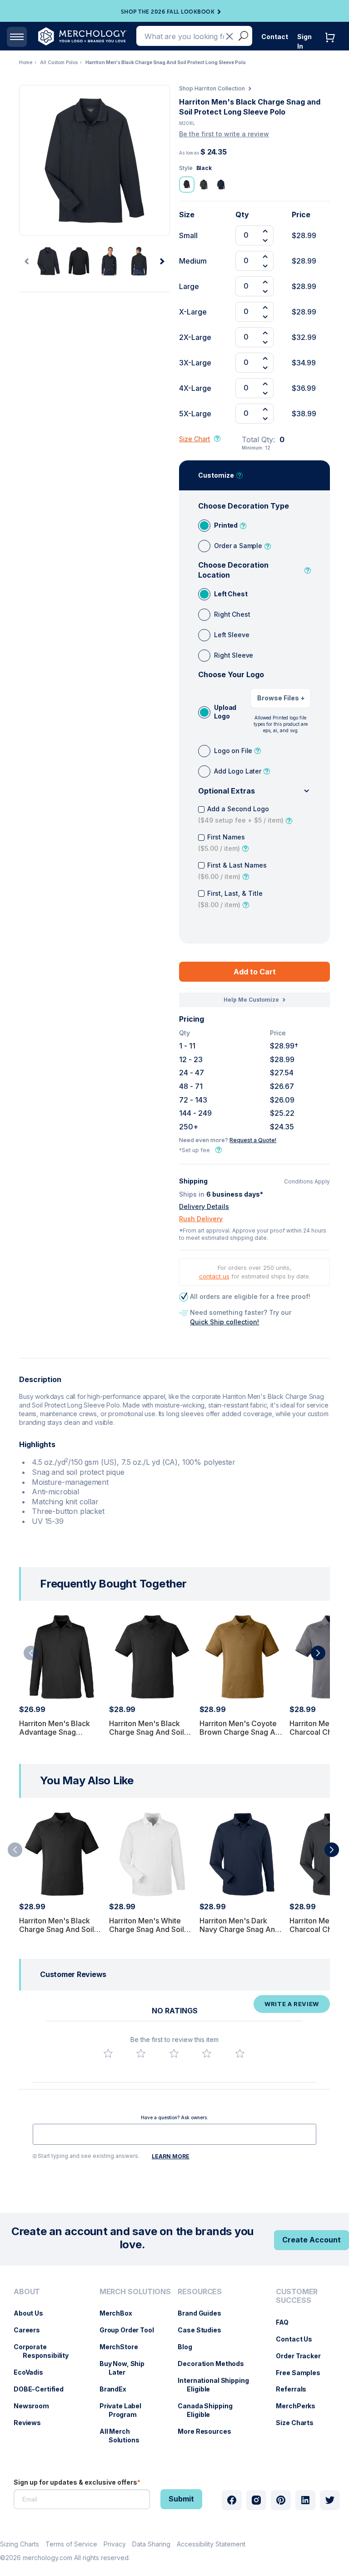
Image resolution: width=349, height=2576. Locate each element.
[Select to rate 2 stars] (141, 2053)
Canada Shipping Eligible (209, 2410)
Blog (189, 2347)
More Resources (209, 2431)
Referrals (296, 2389)
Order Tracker (303, 2356)
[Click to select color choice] (187, 185)
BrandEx (117, 2389)
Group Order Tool (131, 2330)
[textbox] (174, 2134)
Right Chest (232, 614)
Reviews (32, 2423)
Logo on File (233, 751)
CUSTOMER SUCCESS (297, 2296)
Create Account (312, 2240)
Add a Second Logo (241, 814)
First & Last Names (232, 871)
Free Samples (302, 2373)
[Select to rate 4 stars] (207, 2053)
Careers (31, 2330)
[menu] (47, 2369)
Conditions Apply (307, 1182)
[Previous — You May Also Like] (15, 1850)
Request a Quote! (253, 1140)
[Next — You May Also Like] (332, 1850)
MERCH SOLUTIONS (135, 2292)
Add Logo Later (238, 771)
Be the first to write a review (224, 134)
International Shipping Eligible (218, 2385)
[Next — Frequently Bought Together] (318, 1653)
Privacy (115, 2544)
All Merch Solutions (124, 2436)
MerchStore (123, 2347)
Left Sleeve (232, 635)
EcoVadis (33, 2372)
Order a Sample (238, 546)
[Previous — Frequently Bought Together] (31, 1653)
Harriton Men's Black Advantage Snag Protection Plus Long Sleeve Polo (55, 1737)
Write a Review (292, 2004)
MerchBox (120, 2313)
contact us (214, 1276)
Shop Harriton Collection (212, 88)
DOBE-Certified (43, 2389)
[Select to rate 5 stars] (240, 2053)
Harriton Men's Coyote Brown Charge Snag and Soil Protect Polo (242, 1732)
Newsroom (36, 2406)
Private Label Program (125, 2410)
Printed (226, 525)
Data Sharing (151, 2544)
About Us (33, 2313)
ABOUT (27, 2292)
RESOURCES (200, 2292)
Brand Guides (204, 2313)
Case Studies (204, 2330)
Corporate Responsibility (46, 2351)
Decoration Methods (215, 2364)
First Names (222, 843)
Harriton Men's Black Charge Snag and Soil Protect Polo (147, 1732)
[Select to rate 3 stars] (174, 2053)
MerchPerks (300, 2406)
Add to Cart (255, 972)
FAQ (287, 2322)
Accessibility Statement (211, 2544)
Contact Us (299, 2339)
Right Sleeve (234, 655)
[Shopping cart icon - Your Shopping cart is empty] (332, 47)
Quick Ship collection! (224, 1322)
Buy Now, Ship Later (127, 2368)
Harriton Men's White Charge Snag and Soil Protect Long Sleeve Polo (147, 1934)
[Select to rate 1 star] (108, 2053)
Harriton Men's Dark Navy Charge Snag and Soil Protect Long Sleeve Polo (242, 1934)
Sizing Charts (20, 2544)
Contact (275, 37)
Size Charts (299, 2423)
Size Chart (194, 439)
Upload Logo (225, 712)
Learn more (171, 2156)
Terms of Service (71, 2544)
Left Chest (231, 594)
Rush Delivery (201, 1219)
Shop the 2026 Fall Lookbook (168, 12)
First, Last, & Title (230, 899)
